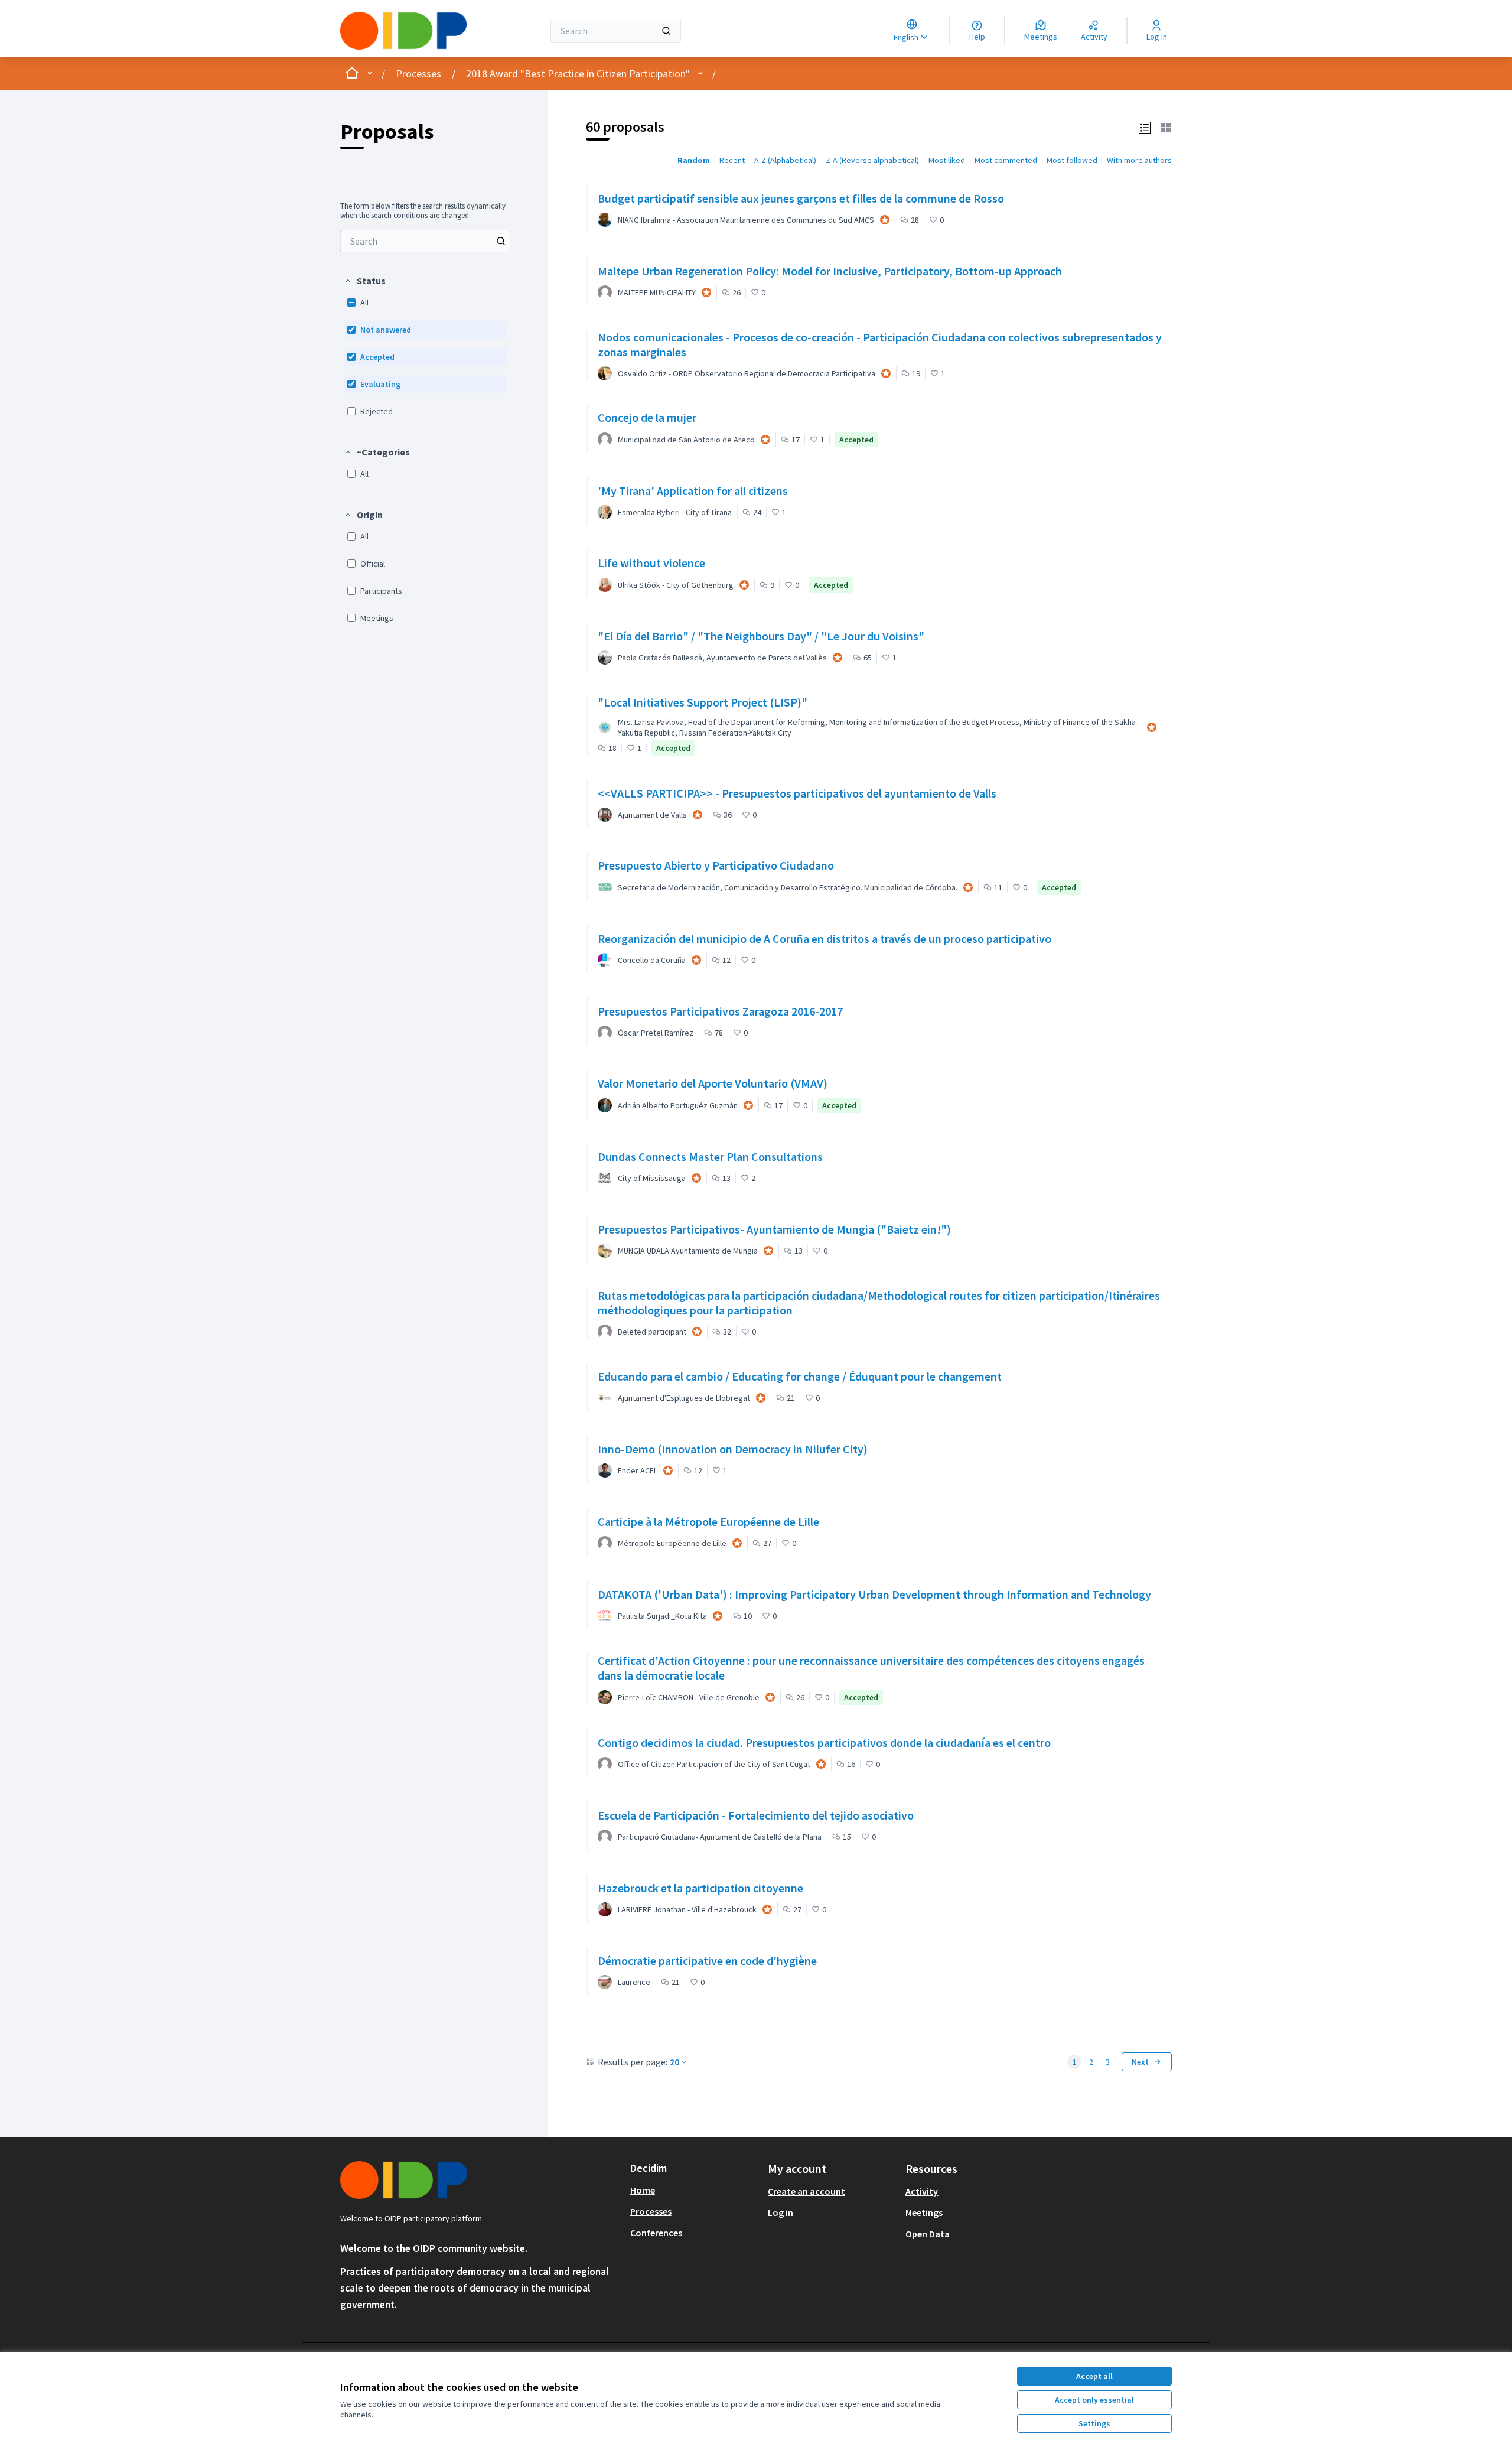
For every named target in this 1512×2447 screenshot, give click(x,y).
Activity (922, 2191)
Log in (781, 2212)
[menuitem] (425, 241)
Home (643, 2190)
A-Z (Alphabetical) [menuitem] (785, 160)
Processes (418, 74)
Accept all (1094, 2376)
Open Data (928, 2234)
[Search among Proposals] (501, 241)
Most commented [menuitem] (1006, 160)
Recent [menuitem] (732, 160)
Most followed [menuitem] (1072, 160)
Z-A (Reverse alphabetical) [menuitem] (872, 160)
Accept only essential (1094, 2400)
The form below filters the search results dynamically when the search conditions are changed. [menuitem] (423, 211)
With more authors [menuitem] (1139, 160)
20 (674, 2062)
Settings (1094, 2423)
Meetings (924, 2212)
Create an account (806, 2191)
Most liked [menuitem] (947, 160)
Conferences (656, 2233)
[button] (365, 281)
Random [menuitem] (694, 160)
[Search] (666, 31)
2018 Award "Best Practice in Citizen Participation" (578, 74)
